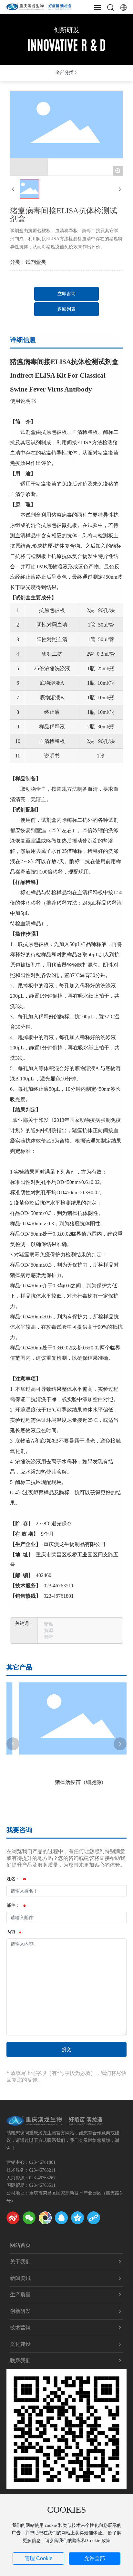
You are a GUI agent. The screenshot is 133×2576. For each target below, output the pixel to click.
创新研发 (66, 30)
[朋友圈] (45, 2218)
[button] (13, 1744)
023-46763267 (42, 2178)
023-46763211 (42, 2170)
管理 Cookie (39, 2558)
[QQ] (61, 2218)
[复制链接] (94, 2218)
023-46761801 (42, 2162)
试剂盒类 (36, 262)
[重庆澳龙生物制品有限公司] (39, 6)
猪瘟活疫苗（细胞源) (67, 1782)
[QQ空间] (77, 2218)
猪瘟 (49, 1624)
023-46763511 (42, 2185)
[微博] (13, 2218)
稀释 (49, 1637)
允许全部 (95, 2558)
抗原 (49, 1631)
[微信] (29, 2218)
